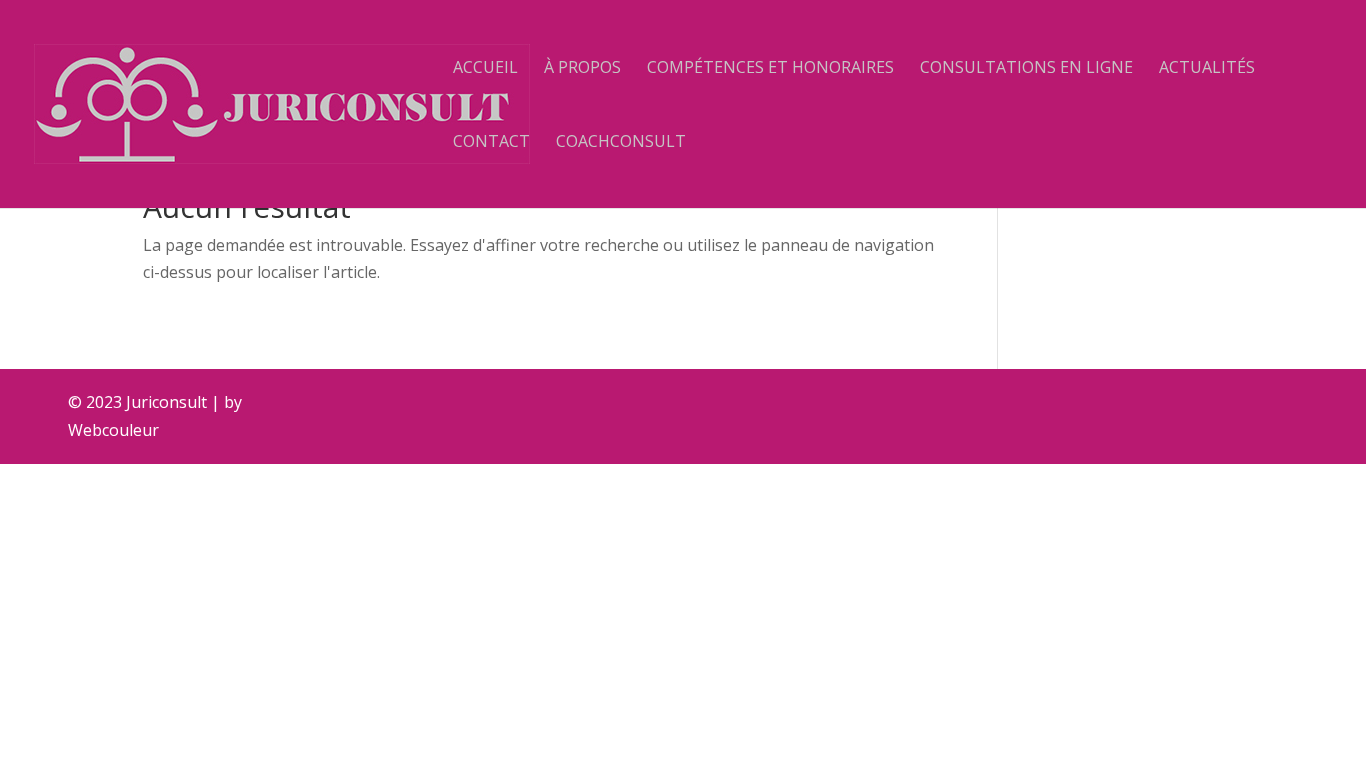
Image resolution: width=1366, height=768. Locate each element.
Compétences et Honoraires (770, 69)
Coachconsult (621, 143)
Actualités (1207, 69)
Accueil (485, 69)
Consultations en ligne (1026, 69)
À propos (582, 69)
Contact (491, 143)
